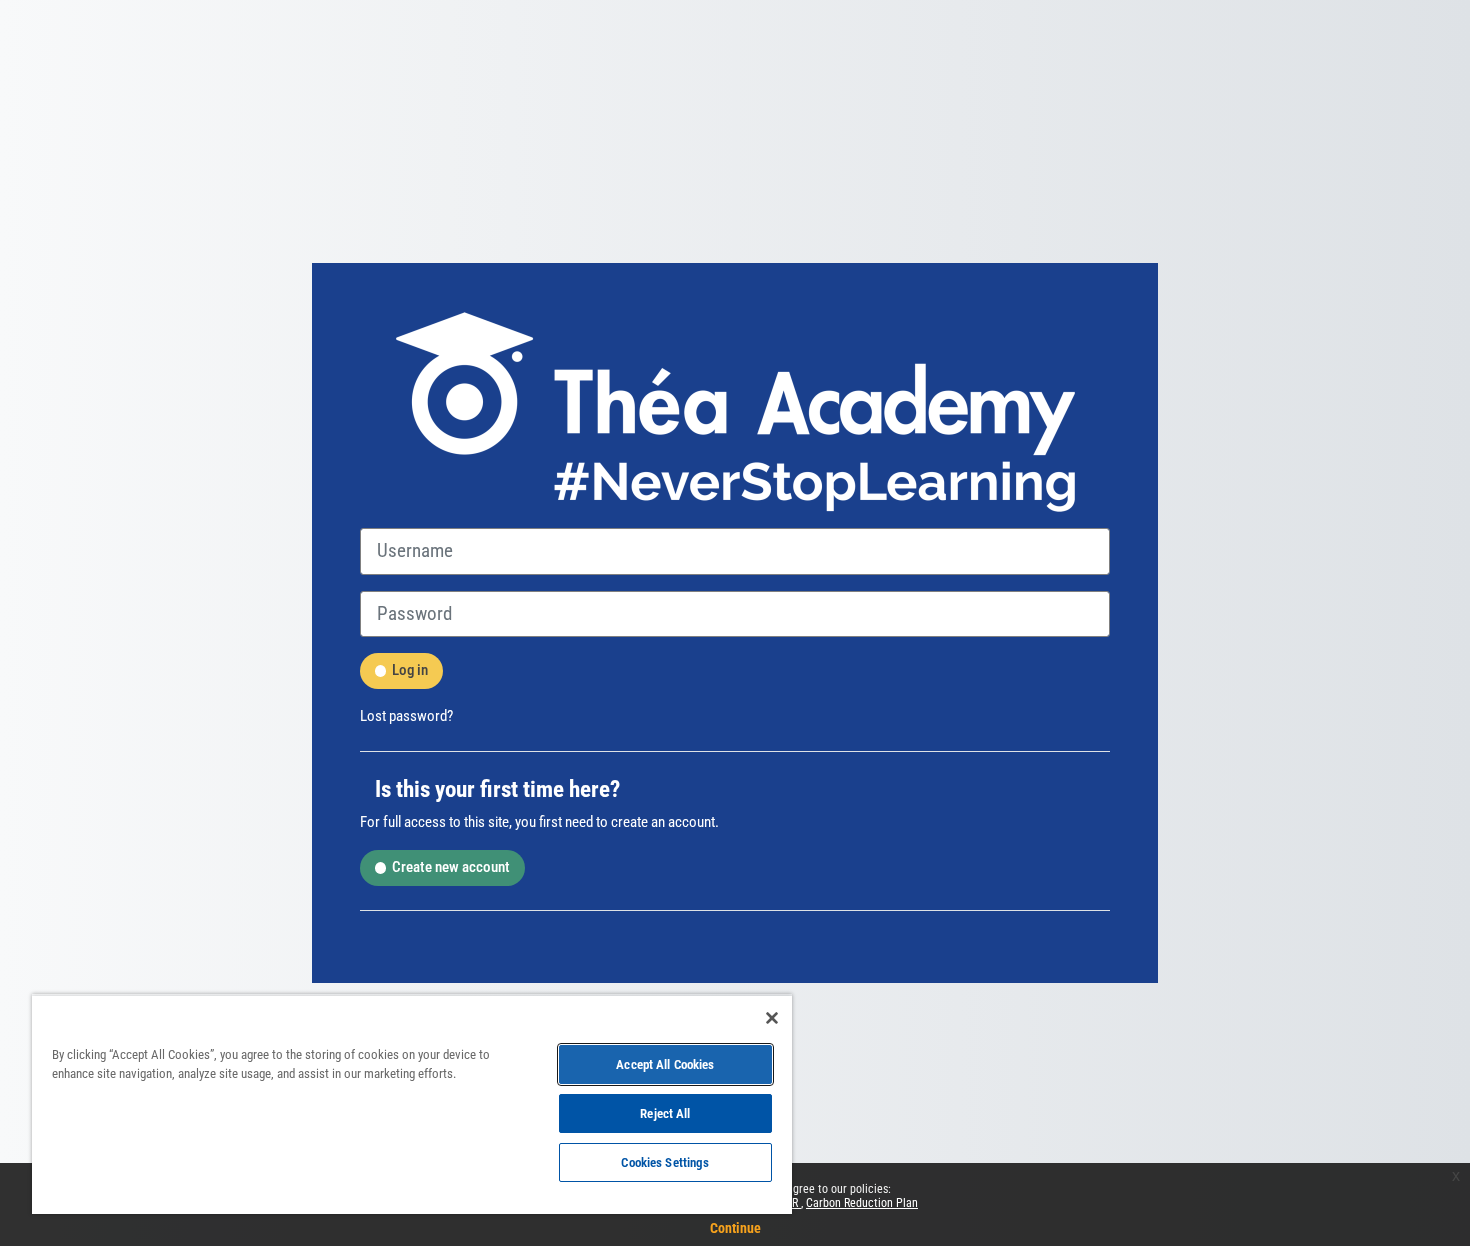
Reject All (665, 1113)
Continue (735, 1228)
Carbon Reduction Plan (862, 1203)
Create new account (451, 867)
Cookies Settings (665, 1162)
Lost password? (406, 716)
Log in (410, 670)
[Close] (772, 1018)
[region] (412, 1104)
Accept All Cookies (665, 1064)
